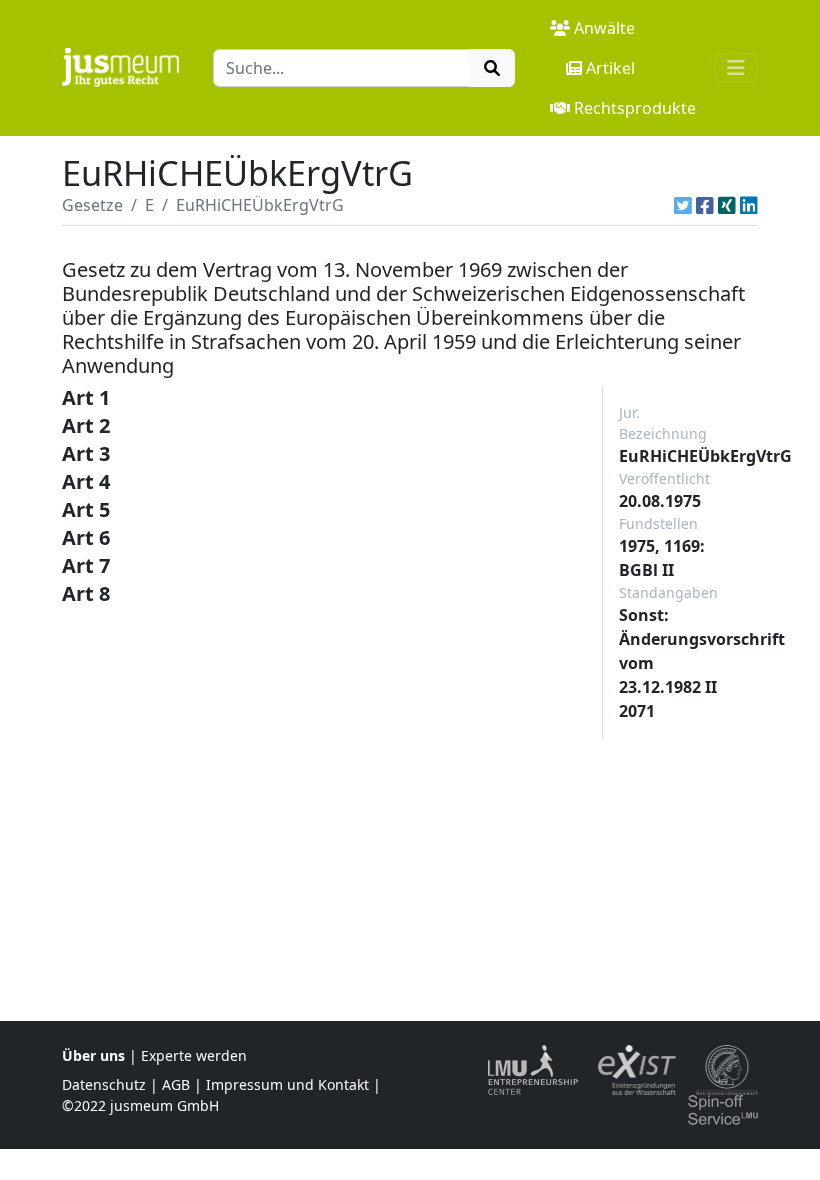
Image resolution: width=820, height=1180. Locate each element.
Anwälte (604, 28)
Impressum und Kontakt (287, 1084)
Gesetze (92, 205)
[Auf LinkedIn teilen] (749, 205)
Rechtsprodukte (635, 108)
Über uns (93, 1055)
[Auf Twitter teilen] (683, 205)
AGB (176, 1084)
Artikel (610, 68)
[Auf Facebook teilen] (705, 205)
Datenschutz (104, 1084)
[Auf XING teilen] (727, 205)
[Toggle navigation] (736, 68)
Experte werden (194, 1055)
